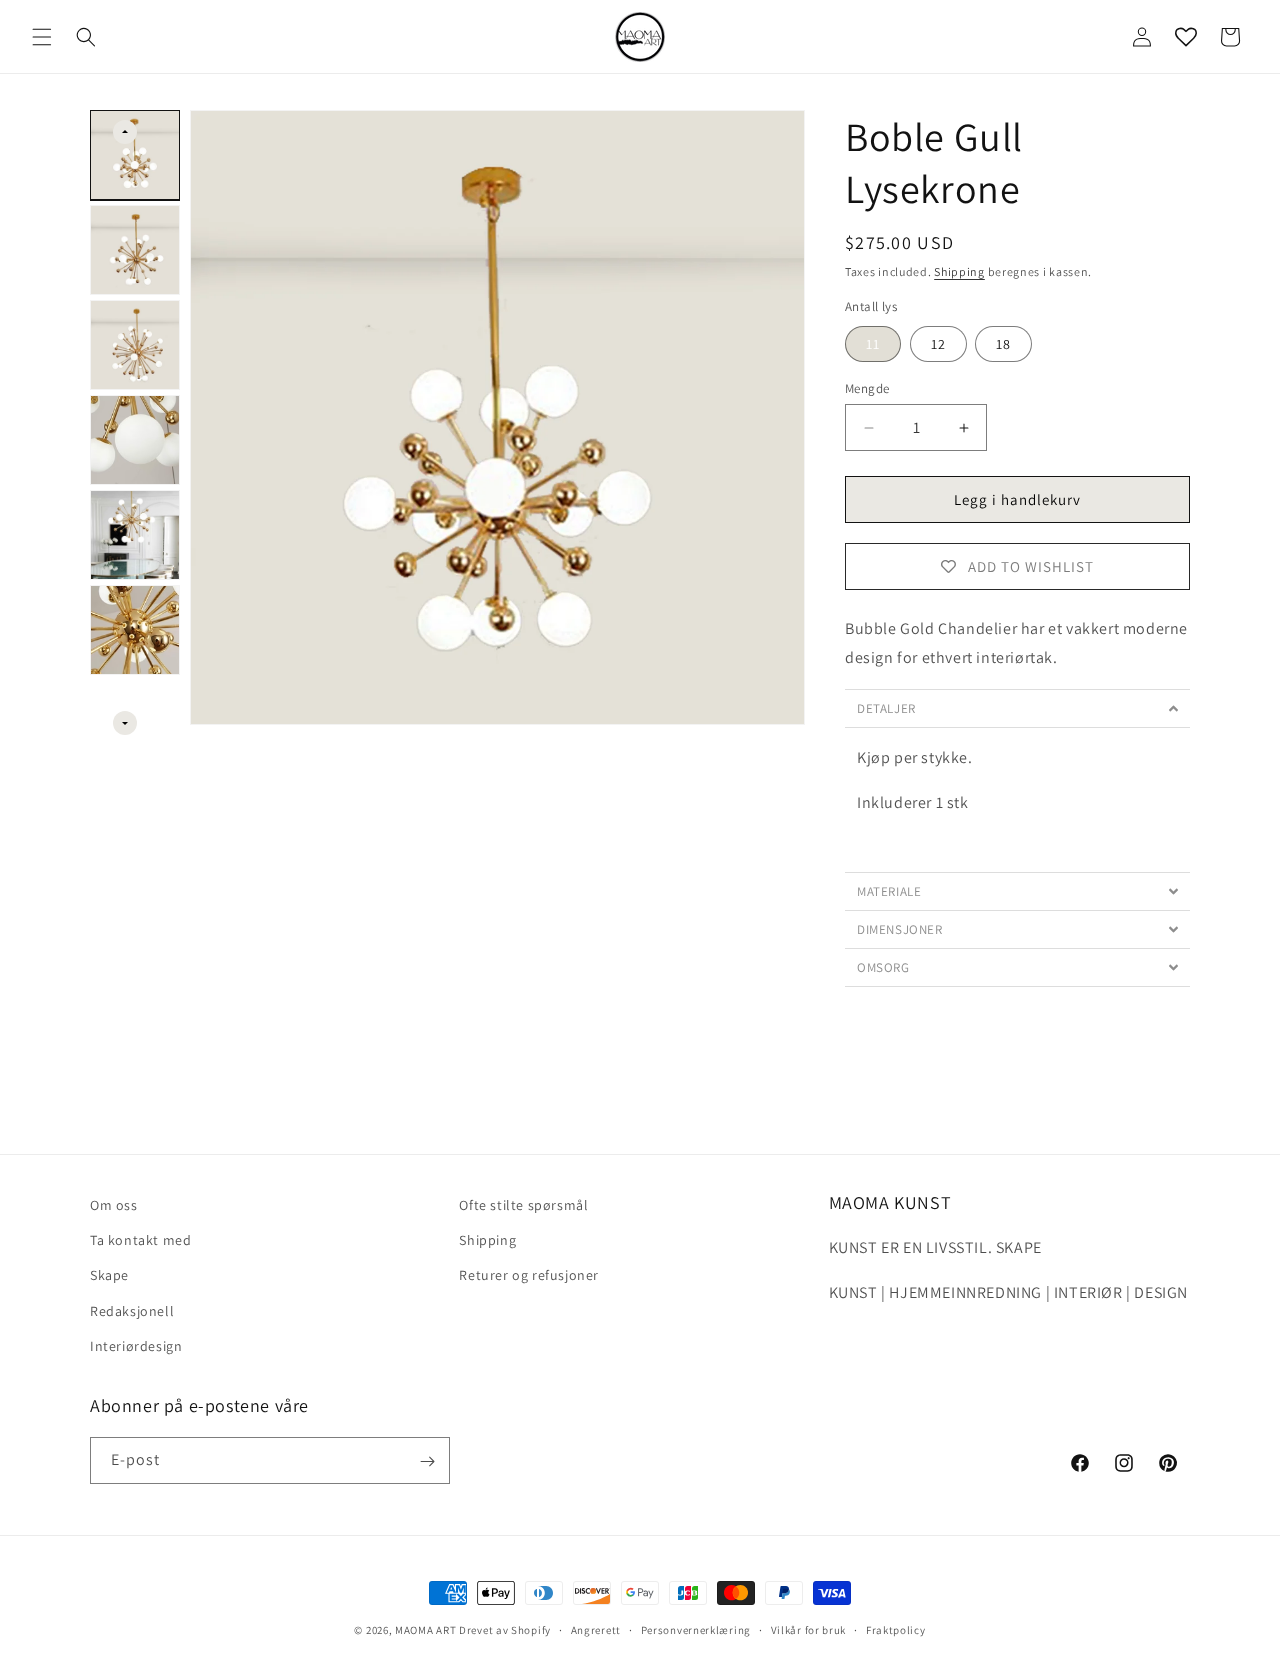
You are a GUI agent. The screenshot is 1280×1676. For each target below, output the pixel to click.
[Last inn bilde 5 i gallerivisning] (135, 535)
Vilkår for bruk (809, 1630)
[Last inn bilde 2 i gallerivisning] (135, 250)
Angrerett (596, 1630)
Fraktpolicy (896, 1630)
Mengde (867, 388)
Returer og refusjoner (529, 1276)
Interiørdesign (136, 1346)
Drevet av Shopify (505, 1630)
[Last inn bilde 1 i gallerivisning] (135, 155)
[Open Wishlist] (1186, 37)
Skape (109, 1276)
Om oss (114, 1205)
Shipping (959, 271)
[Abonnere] (427, 1461)
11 (873, 344)
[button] (42, 37)
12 (938, 344)
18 (1003, 344)
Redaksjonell (132, 1311)
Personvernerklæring (696, 1630)
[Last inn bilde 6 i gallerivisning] (135, 630)
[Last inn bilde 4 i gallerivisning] (135, 440)
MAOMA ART (425, 1630)
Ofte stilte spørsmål (523, 1205)
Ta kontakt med (140, 1241)
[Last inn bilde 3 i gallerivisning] (135, 345)
